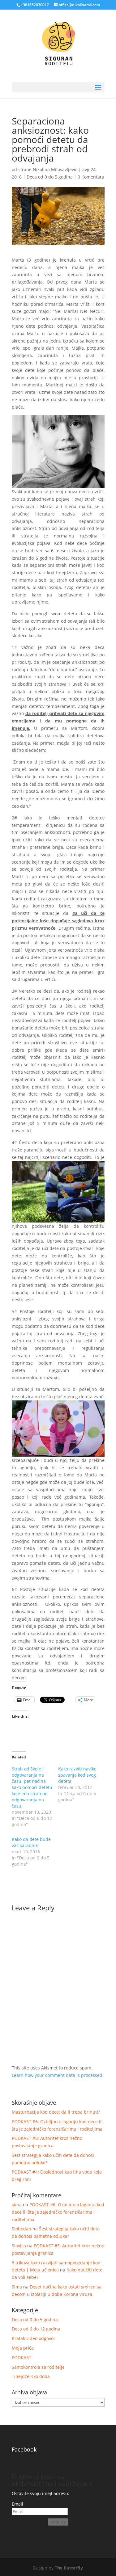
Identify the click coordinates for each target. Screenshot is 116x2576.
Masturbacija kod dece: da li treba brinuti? (56, 2112)
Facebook (24, 2449)
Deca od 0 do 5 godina (50, 177)
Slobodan (21, 2229)
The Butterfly (69, 2568)
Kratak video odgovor (34, 2338)
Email (17, 2504)
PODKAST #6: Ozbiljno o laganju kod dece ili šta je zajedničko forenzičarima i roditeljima (58, 2212)
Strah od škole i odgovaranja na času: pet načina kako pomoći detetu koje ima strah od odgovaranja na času (32, 1787)
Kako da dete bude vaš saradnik (31, 1842)
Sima (17, 2287)
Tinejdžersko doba (31, 2376)
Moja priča (23, 2348)
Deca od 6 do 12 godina (36, 2329)
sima (17, 2205)
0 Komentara (91, 177)
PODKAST (21, 2357)
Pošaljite (58, 2522)
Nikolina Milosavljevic (55, 169)
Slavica (19, 2246)
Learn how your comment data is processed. (58, 2075)
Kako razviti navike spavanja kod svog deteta (77, 1775)
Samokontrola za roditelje (38, 2367)
